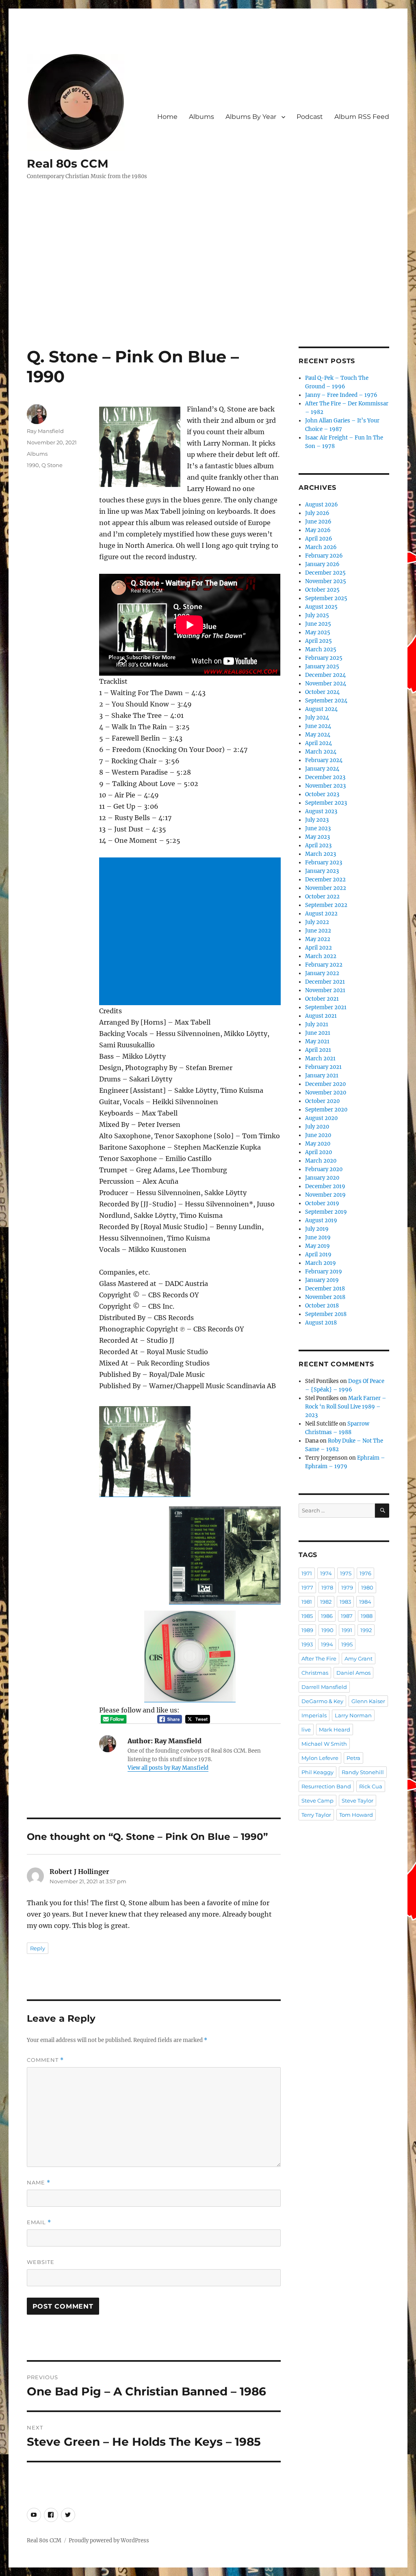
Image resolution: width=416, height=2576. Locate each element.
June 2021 (318, 1033)
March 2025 (321, 649)
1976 (365, 1573)
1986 (327, 1616)
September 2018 (326, 1314)
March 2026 (321, 547)
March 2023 (321, 854)
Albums (201, 117)
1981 (307, 1602)
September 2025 (326, 598)
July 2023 (317, 820)
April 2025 (318, 641)
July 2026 (317, 513)
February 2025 (324, 658)
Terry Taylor (316, 1815)
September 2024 (326, 701)
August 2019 (321, 1220)
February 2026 (324, 556)
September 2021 (326, 1007)
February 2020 (324, 1169)
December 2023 (325, 777)
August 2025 (321, 607)
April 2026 (319, 539)
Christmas (315, 1673)
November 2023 (325, 786)
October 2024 (322, 692)
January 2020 (322, 1178)
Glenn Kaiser (368, 1701)
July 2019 (317, 1229)
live (306, 1730)
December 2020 (325, 1084)
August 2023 (321, 811)
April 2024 (318, 743)
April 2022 (318, 948)
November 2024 (326, 684)
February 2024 (324, 760)
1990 (33, 465)
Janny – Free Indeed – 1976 (341, 395)
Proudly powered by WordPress (109, 2540)
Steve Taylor (357, 1801)
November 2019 (325, 1195)
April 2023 (318, 845)
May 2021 (317, 1041)
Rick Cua (371, 1786)
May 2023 (317, 837)
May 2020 (318, 1144)
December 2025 (325, 573)
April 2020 (318, 1152)
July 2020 (317, 1127)
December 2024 (325, 675)
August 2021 (321, 1016)
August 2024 (321, 709)
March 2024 (321, 752)
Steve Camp (317, 1801)
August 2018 (321, 1323)
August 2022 (321, 914)
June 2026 (318, 522)
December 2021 (325, 982)
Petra (353, 1758)
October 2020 (322, 1101)
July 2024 (317, 718)
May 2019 (317, 1246)
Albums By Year (251, 117)
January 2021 (322, 1076)
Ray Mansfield (45, 431)
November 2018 (325, 1297)
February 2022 (324, 965)
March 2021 (320, 1059)
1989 (307, 1630)
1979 (347, 1587)
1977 (307, 1587)
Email (39, 2222)
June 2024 (318, 726)
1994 (327, 1644)
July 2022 (317, 922)
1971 (307, 1573)
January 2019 (322, 1280)
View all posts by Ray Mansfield (168, 1768)
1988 (367, 1616)
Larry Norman (353, 1715)
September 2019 (326, 1212)
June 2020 (318, 1135)
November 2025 (326, 581)
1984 (365, 1602)
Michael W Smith (324, 1744)
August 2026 (322, 505)
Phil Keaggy (317, 1772)
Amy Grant (359, 1658)
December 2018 (325, 1289)
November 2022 (326, 888)
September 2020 (326, 1110)
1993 (307, 1644)
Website (41, 2262)
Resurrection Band (326, 1786)
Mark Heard (335, 1730)
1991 (347, 1630)
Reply (38, 1948)
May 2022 (318, 939)
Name (39, 2183)
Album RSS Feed (362, 117)
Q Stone (52, 465)
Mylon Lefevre (320, 1758)
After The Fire (319, 1658)
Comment (45, 2060)
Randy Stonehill (363, 1772)
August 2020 (321, 1118)
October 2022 (322, 897)
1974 (326, 1573)
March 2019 (321, 1263)
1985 (307, 1616)
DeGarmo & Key (322, 1701)
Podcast (310, 117)
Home (167, 117)
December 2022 (325, 880)
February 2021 (323, 1067)
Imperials (314, 1715)
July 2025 (317, 615)
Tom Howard (356, 1815)
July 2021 (317, 1024)
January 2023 (322, 871)
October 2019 (322, 1203)
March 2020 (321, 1161)
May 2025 (318, 632)
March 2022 (321, 956)
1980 (367, 1587)
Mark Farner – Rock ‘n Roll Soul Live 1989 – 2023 (346, 1407)
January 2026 (322, 564)
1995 (347, 1644)
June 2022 (318, 931)
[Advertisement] (210, 286)
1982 (326, 1602)
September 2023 (326, 803)
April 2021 (318, 1050)
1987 (347, 1616)
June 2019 (318, 1237)
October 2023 (322, 794)
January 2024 (322, 769)
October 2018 (322, 1306)
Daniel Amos (353, 1673)
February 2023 (324, 863)
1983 (345, 1602)
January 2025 (322, 667)
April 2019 (318, 1255)
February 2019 (324, 1272)
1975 (346, 1573)
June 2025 (318, 624)
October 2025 (322, 590)
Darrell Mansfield (324, 1687)
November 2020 (326, 1093)
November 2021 (325, 990)
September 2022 (326, 905)
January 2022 (322, 973)
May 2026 (318, 530)
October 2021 (322, 999)
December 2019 (325, 1186)
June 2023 (318, 828)
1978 (327, 1587)
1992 (366, 1630)
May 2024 (318, 735)
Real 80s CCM (68, 164)
